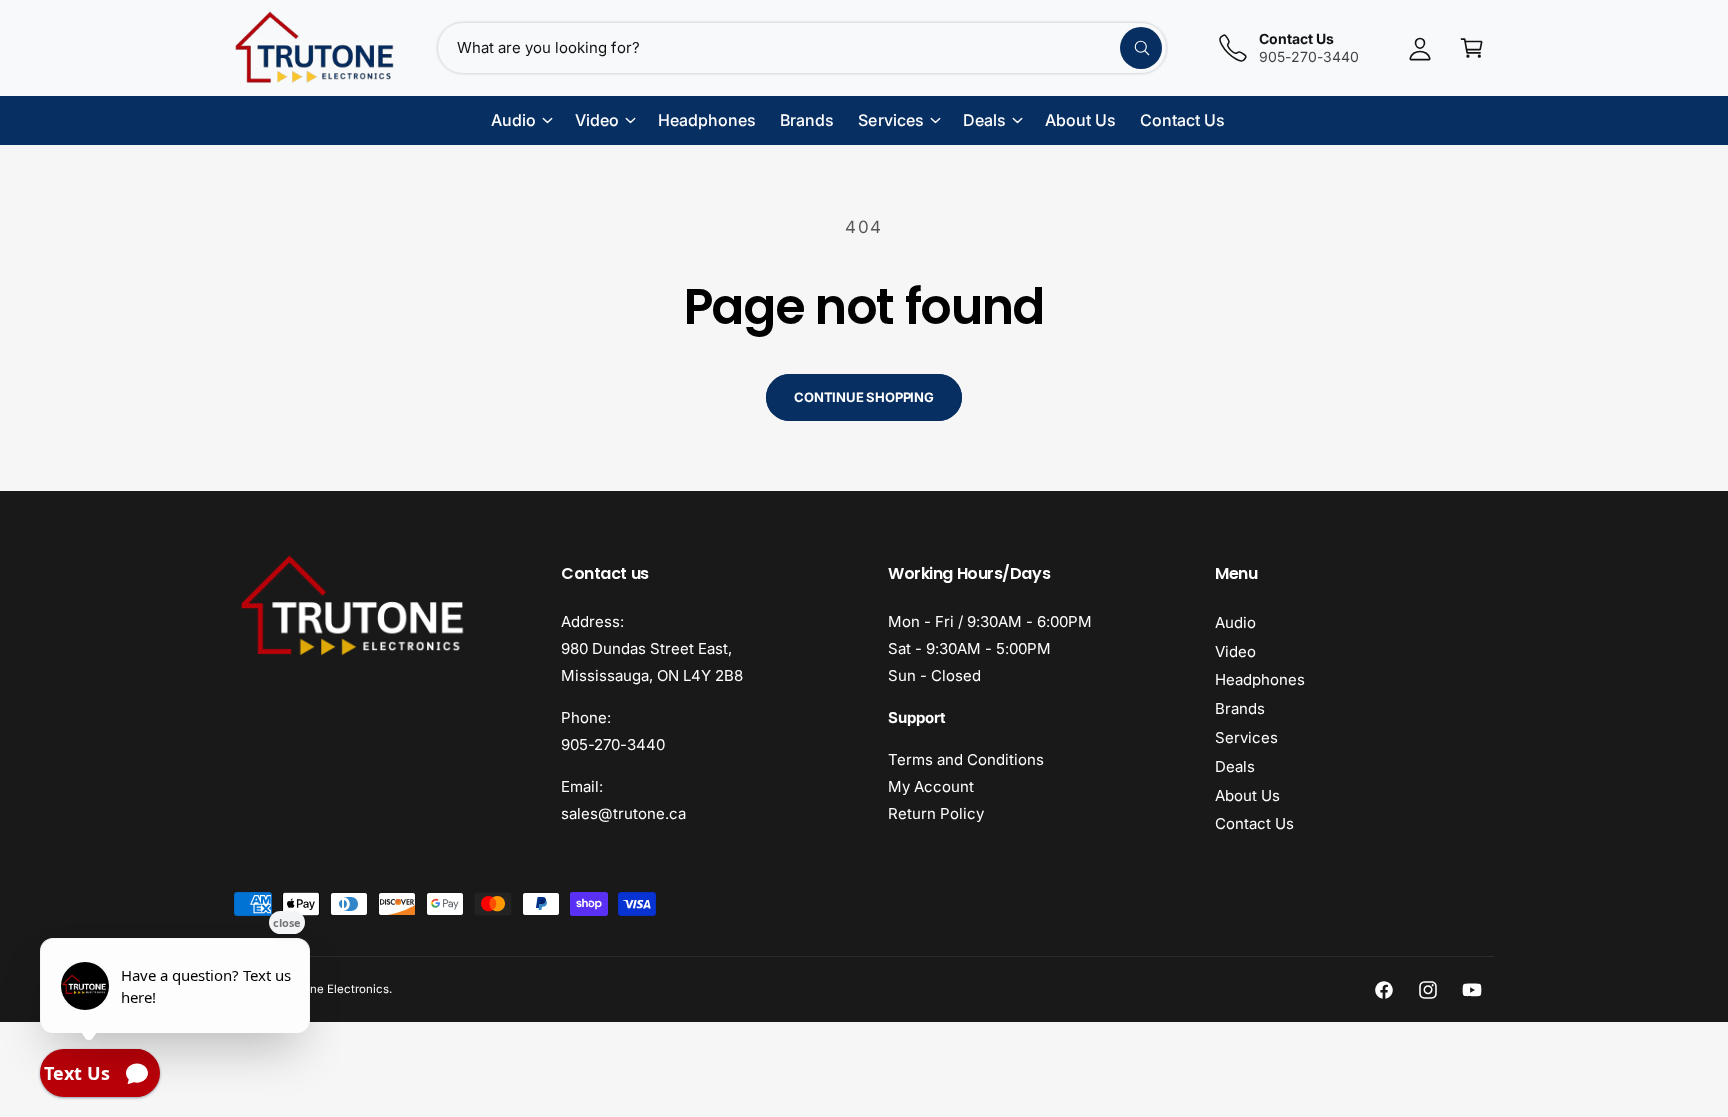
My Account (931, 786)
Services (1246, 737)
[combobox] (802, 48)
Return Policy (936, 813)
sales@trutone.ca (623, 813)
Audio (1235, 622)
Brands (1240, 708)
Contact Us (1254, 823)
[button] (1472, 48)
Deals (1235, 766)
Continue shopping (864, 397)
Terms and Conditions (966, 759)
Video (1235, 651)
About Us (1247, 795)
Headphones (1260, 679)
